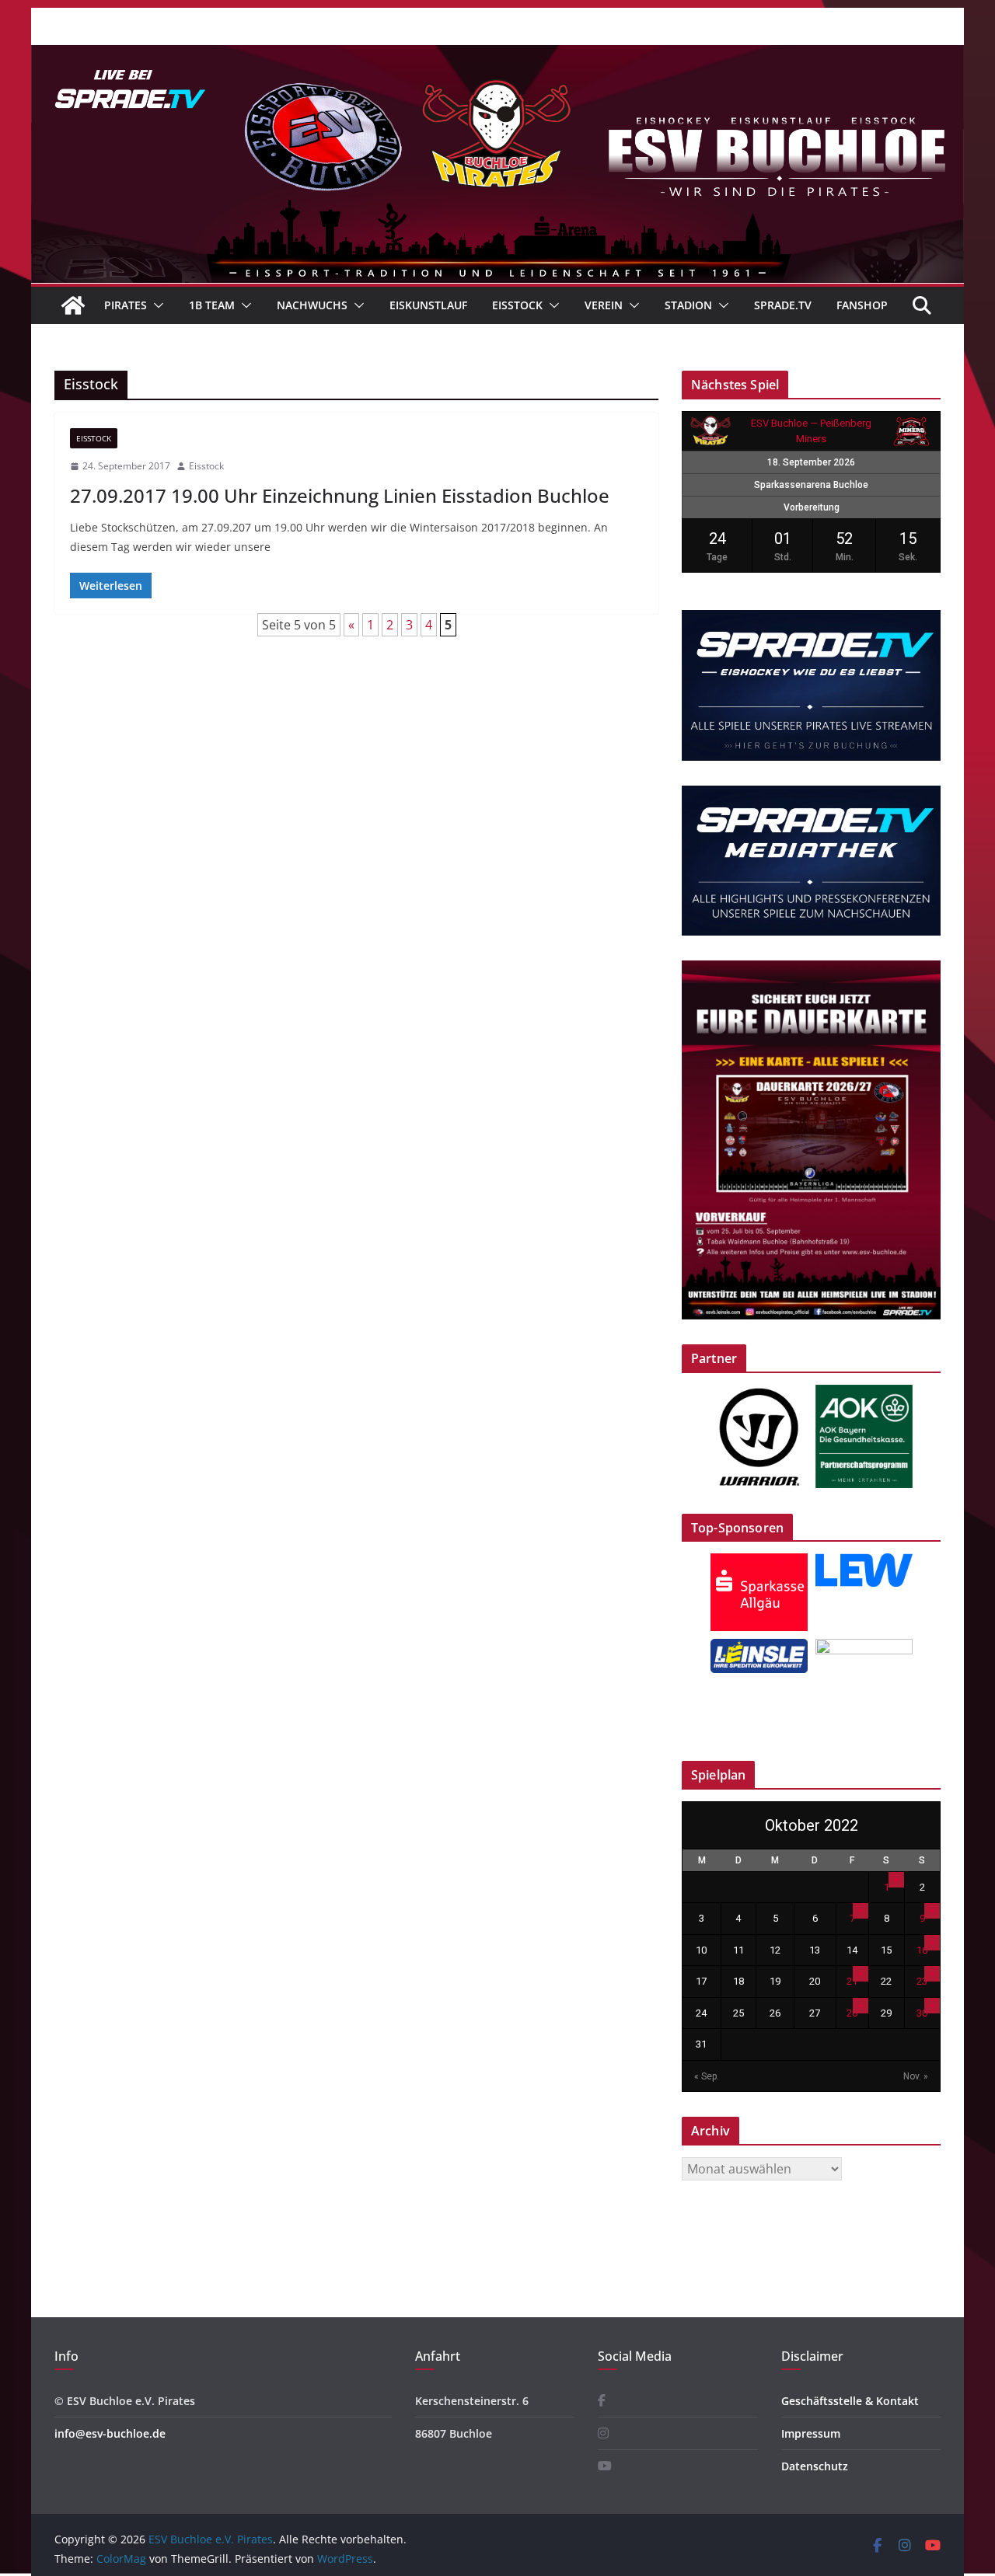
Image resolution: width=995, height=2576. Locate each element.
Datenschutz (815, 2466)
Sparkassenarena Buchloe (811, 485)
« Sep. (707, 2076)
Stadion (688, 305)
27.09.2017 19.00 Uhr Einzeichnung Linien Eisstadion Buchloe (340, 495)
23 (922, 1981)
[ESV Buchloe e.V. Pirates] (497, 56)
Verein (604, 305)
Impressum (811, 2433)
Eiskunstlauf (428, 305)
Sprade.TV (783, 305)
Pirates (126, 305)
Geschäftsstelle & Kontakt (850, 2401)
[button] (155, 305)
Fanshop (862, 305)
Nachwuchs (312, 305)
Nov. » (916, 2076)
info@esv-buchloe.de (110, 2433)
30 (922, 2013)
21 (852, 1981)
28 (852, 2013)
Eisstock (517, 305)
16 (922, 1950)
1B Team (212, 305)
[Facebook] (602, 2401)
